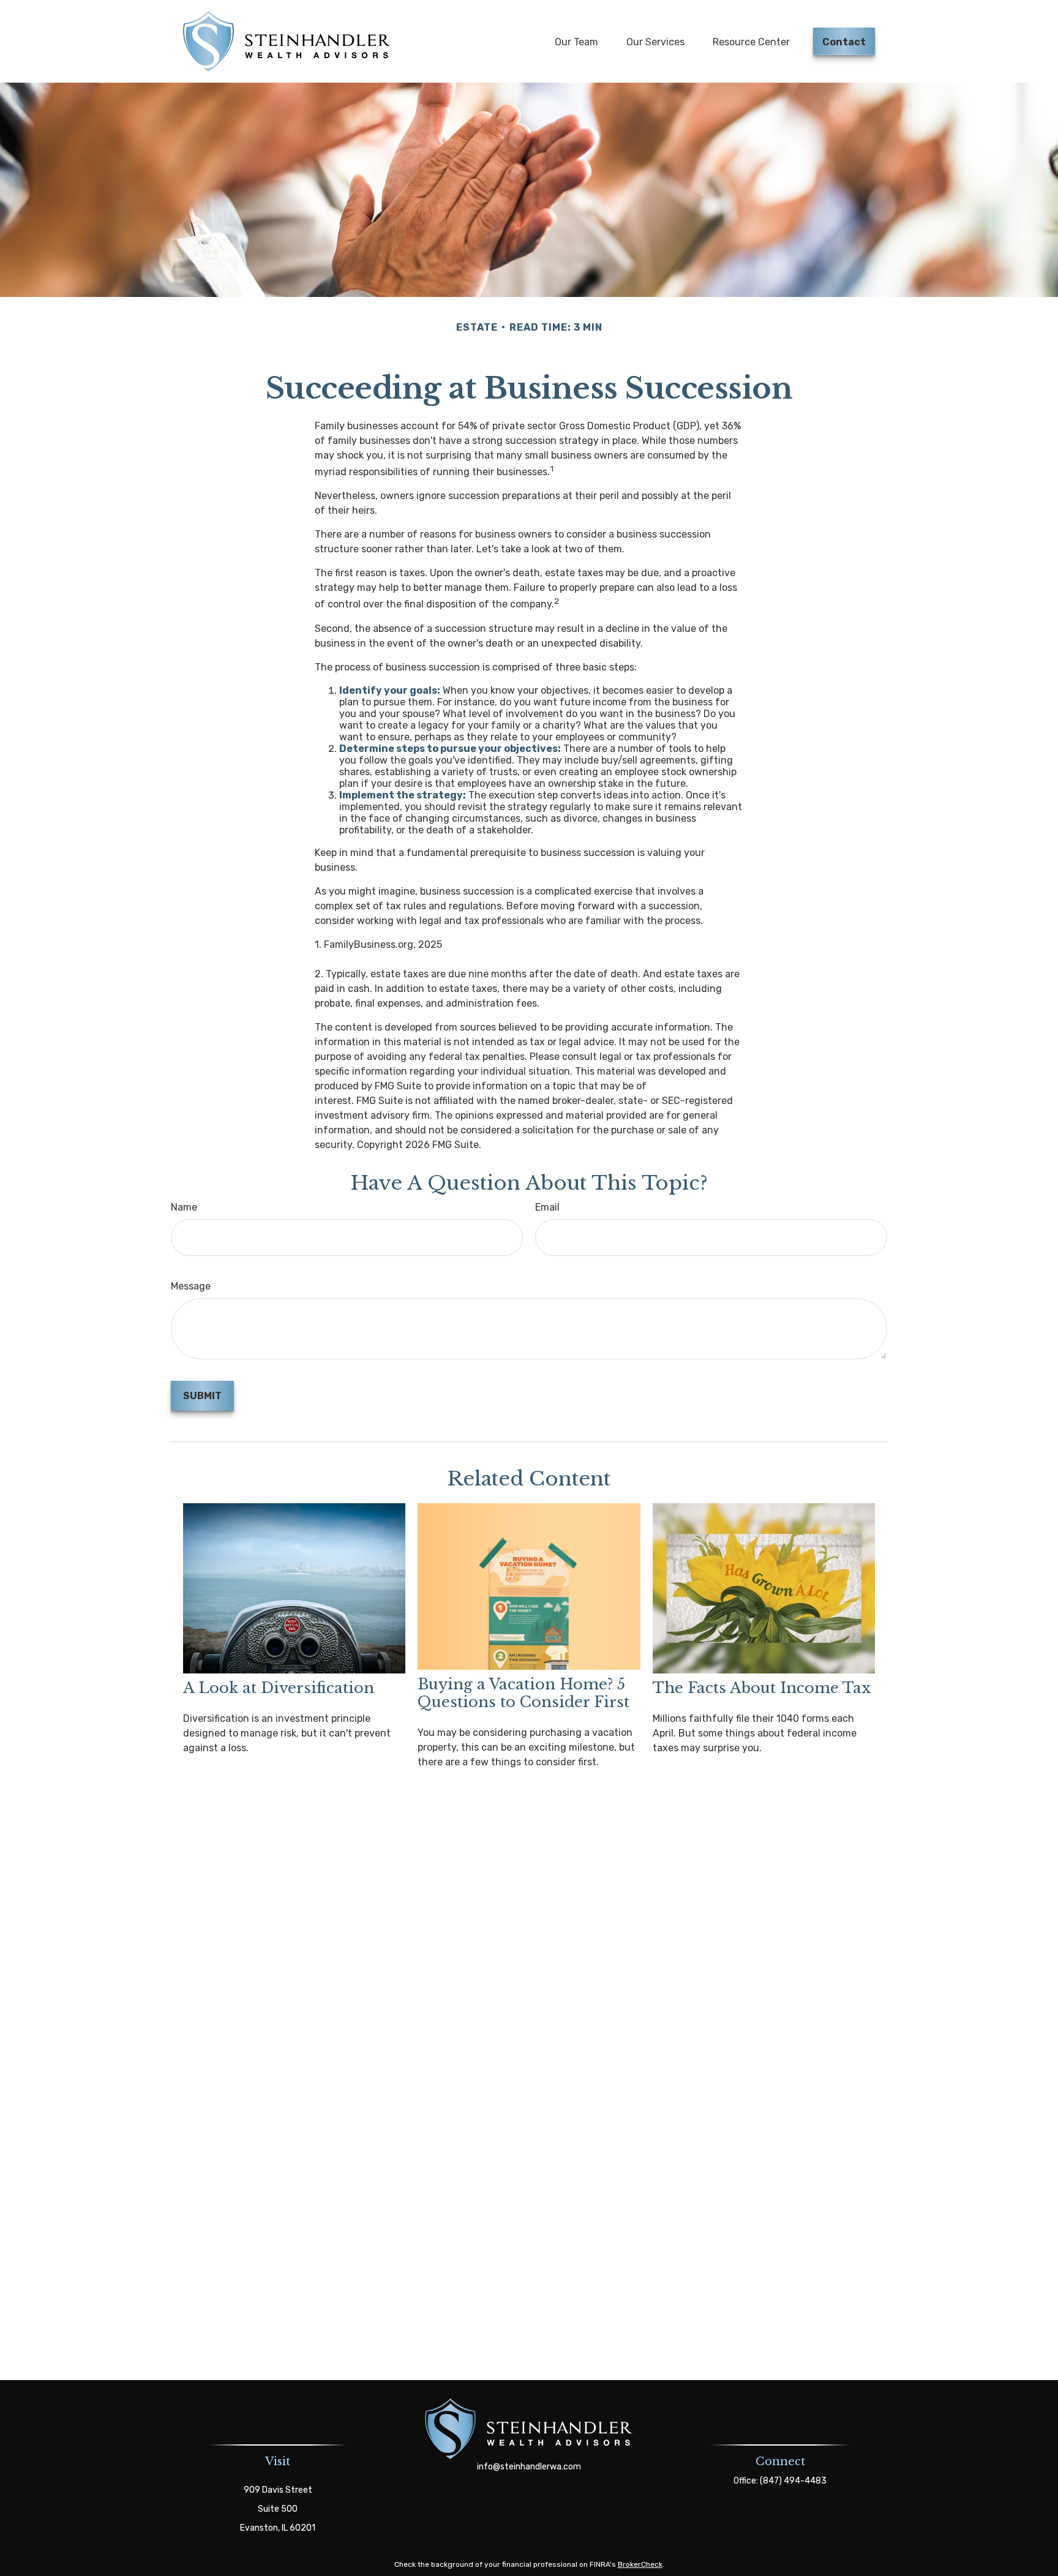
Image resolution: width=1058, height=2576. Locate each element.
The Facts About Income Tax (762, 1688)
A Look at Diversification (279, 1688)
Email (547, 1207)
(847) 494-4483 (793, 2481)
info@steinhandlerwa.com (529, 2467)
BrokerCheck (640, 2564)
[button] (576, 41)
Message (191, 1286)
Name (184, 1207)
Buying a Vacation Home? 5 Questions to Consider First (523, 1693)
